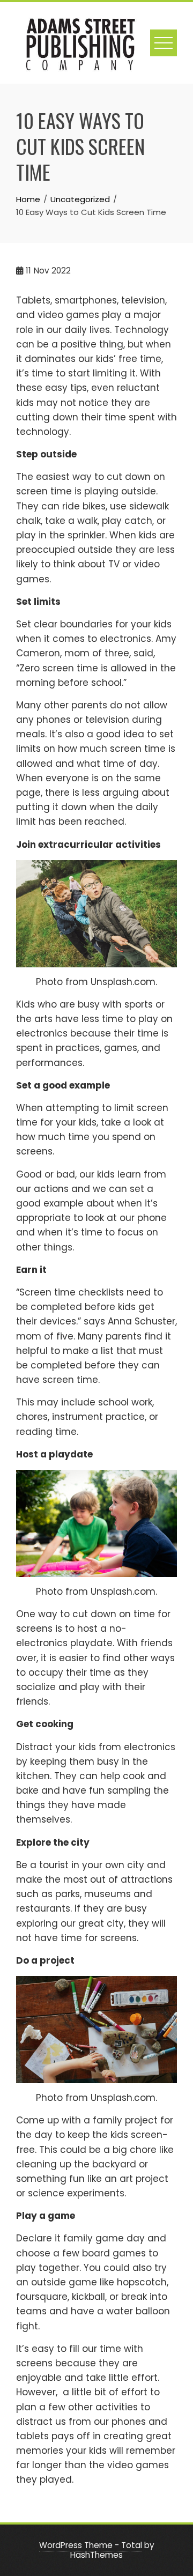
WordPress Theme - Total (91, 2545)
